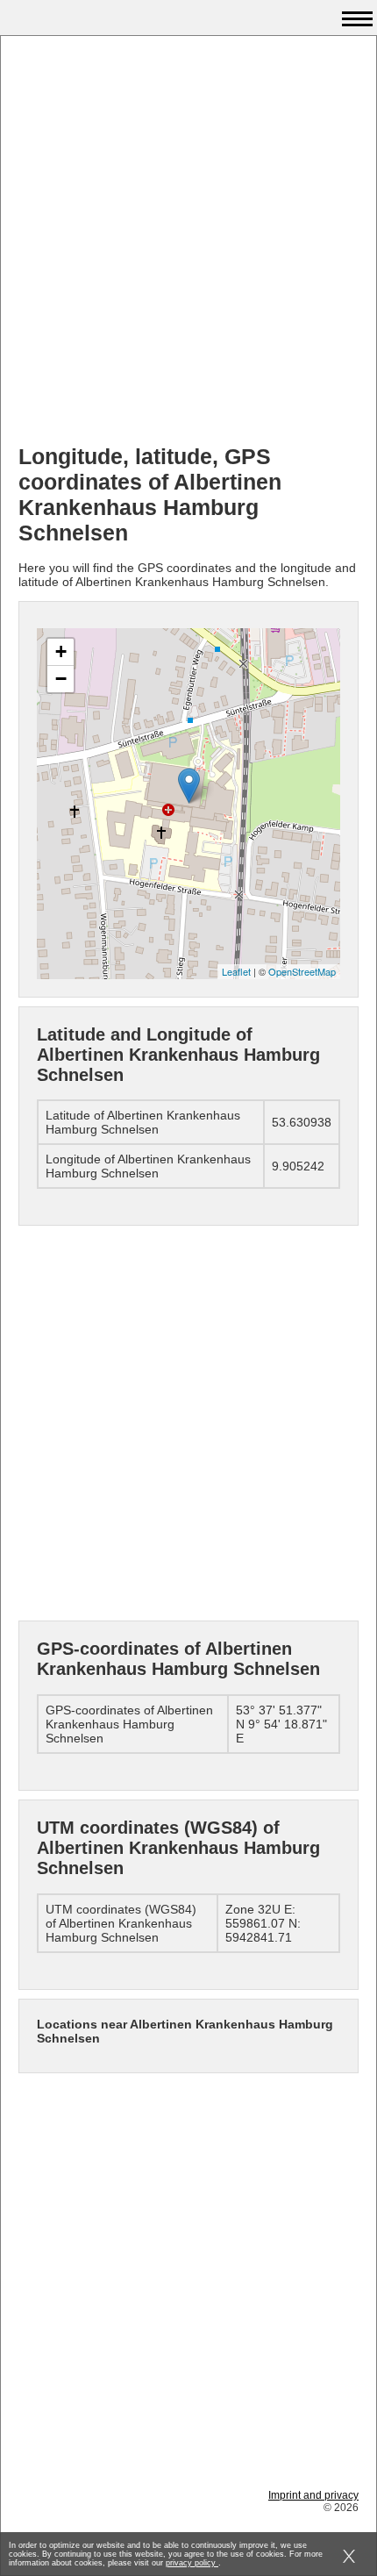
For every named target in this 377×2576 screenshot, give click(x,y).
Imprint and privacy (313, 2495)
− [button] (61, 679)
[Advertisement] (188, 242)
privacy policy (192, 2563)
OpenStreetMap (302, 971)
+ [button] (61, 651)
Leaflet (236, 971)
